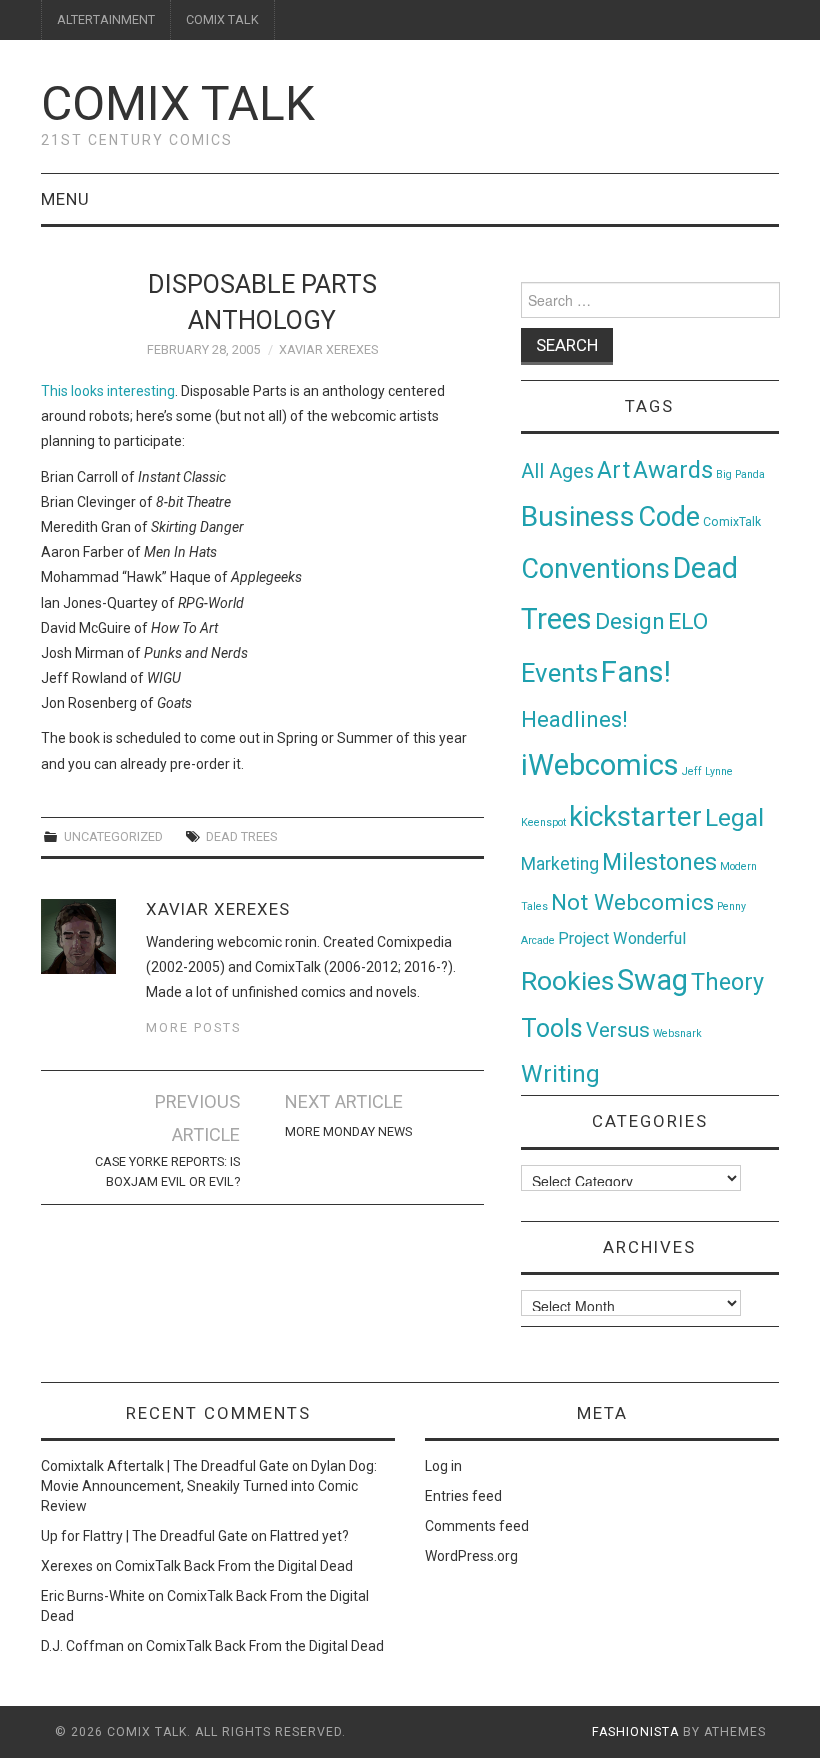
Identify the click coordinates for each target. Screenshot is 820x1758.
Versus (618, 1030)
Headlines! (574, 719)
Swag (652, 980)
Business (578, 516)
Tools (552, 1028)
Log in (443, 1466)
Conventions (595, 569)
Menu (65, 199)
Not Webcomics (632, 902)
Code (669, 517)
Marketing (560, 864)
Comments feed (477, 1526)
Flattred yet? (309, 1536)
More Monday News (348, 1131)
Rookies (567, 980)
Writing (560, 1073)
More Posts (193, 1027)
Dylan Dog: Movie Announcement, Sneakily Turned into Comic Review (209, 1486)
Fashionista (635, 1732)
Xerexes (67, 1566)
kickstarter (635, 816)
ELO (688, 621)
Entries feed (463, 1496)
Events (559, 673)
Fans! (636, 672)
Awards (673, 470)
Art (613, 470)
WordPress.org (471, 1556)
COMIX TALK (222, 19)
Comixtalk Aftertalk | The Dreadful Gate (165, 1466)
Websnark (677, 1033)
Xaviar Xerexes (328, 349)
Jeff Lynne (707, 771)
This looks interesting (108, 391)
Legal (734, 817)
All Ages (557, 471)
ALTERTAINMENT (106, 19)
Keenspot (543, 822)
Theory (727, 982)
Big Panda (740, 474)
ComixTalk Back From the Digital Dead (234, 1566)
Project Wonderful (622, 938)
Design (630, 621)
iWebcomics (600, 765)
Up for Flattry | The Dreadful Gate (144, 1536)
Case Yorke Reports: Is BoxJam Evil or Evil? (167, 1171)
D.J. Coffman (82, 1646)
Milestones (659, 862)
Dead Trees (241, 836)
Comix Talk (178, 103)
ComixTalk (732, 522)
